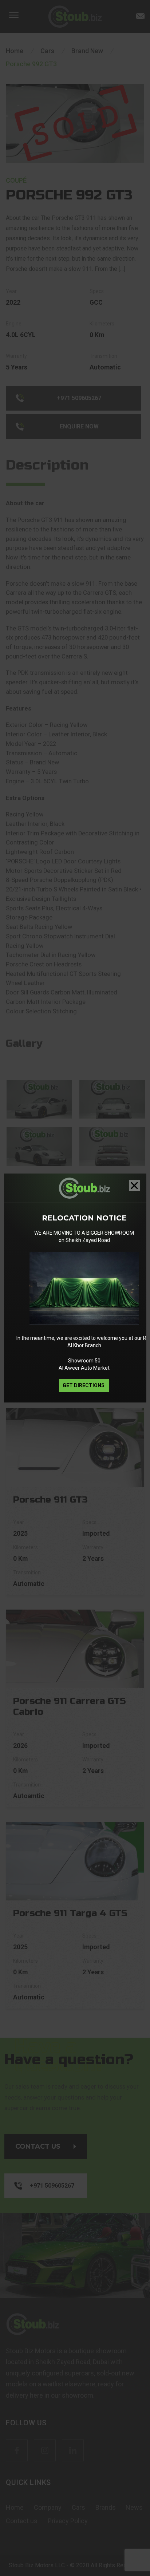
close (134, 1186)
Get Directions (84, 1385)
